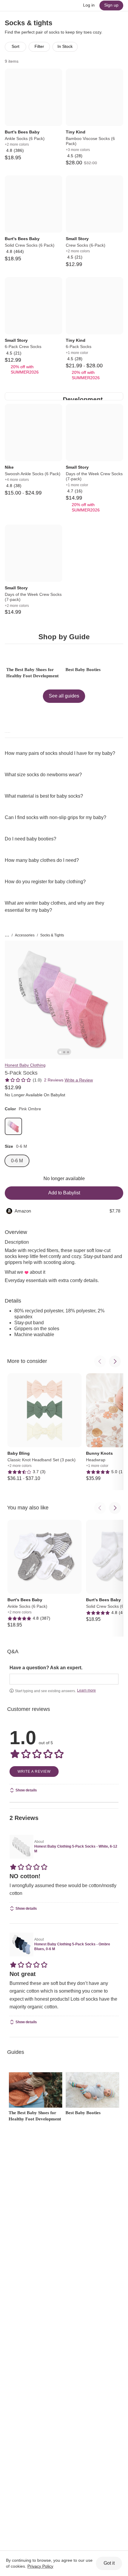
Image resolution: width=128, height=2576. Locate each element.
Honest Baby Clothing (25, 1065)
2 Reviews (54, 1080)
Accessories (25, 935)
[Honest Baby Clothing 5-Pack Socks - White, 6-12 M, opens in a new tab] (21, 1847)
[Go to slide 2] (64, 1052)
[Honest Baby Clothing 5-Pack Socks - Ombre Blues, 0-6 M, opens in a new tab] (21, 1944)
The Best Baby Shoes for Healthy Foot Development (32, 673)
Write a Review (79, 1080)
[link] (13, 1126)
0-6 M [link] (17, 1161)
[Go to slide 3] (68, 1052)
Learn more (86, 1690)
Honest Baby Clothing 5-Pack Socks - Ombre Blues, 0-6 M (72, 1947)
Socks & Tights (52, 935)
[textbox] (64, 1679)
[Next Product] (115, 1361)
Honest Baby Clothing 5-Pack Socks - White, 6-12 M (76, 1849)
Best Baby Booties (83, 670)
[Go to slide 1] (60, 1052)
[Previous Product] (100, 1361)
